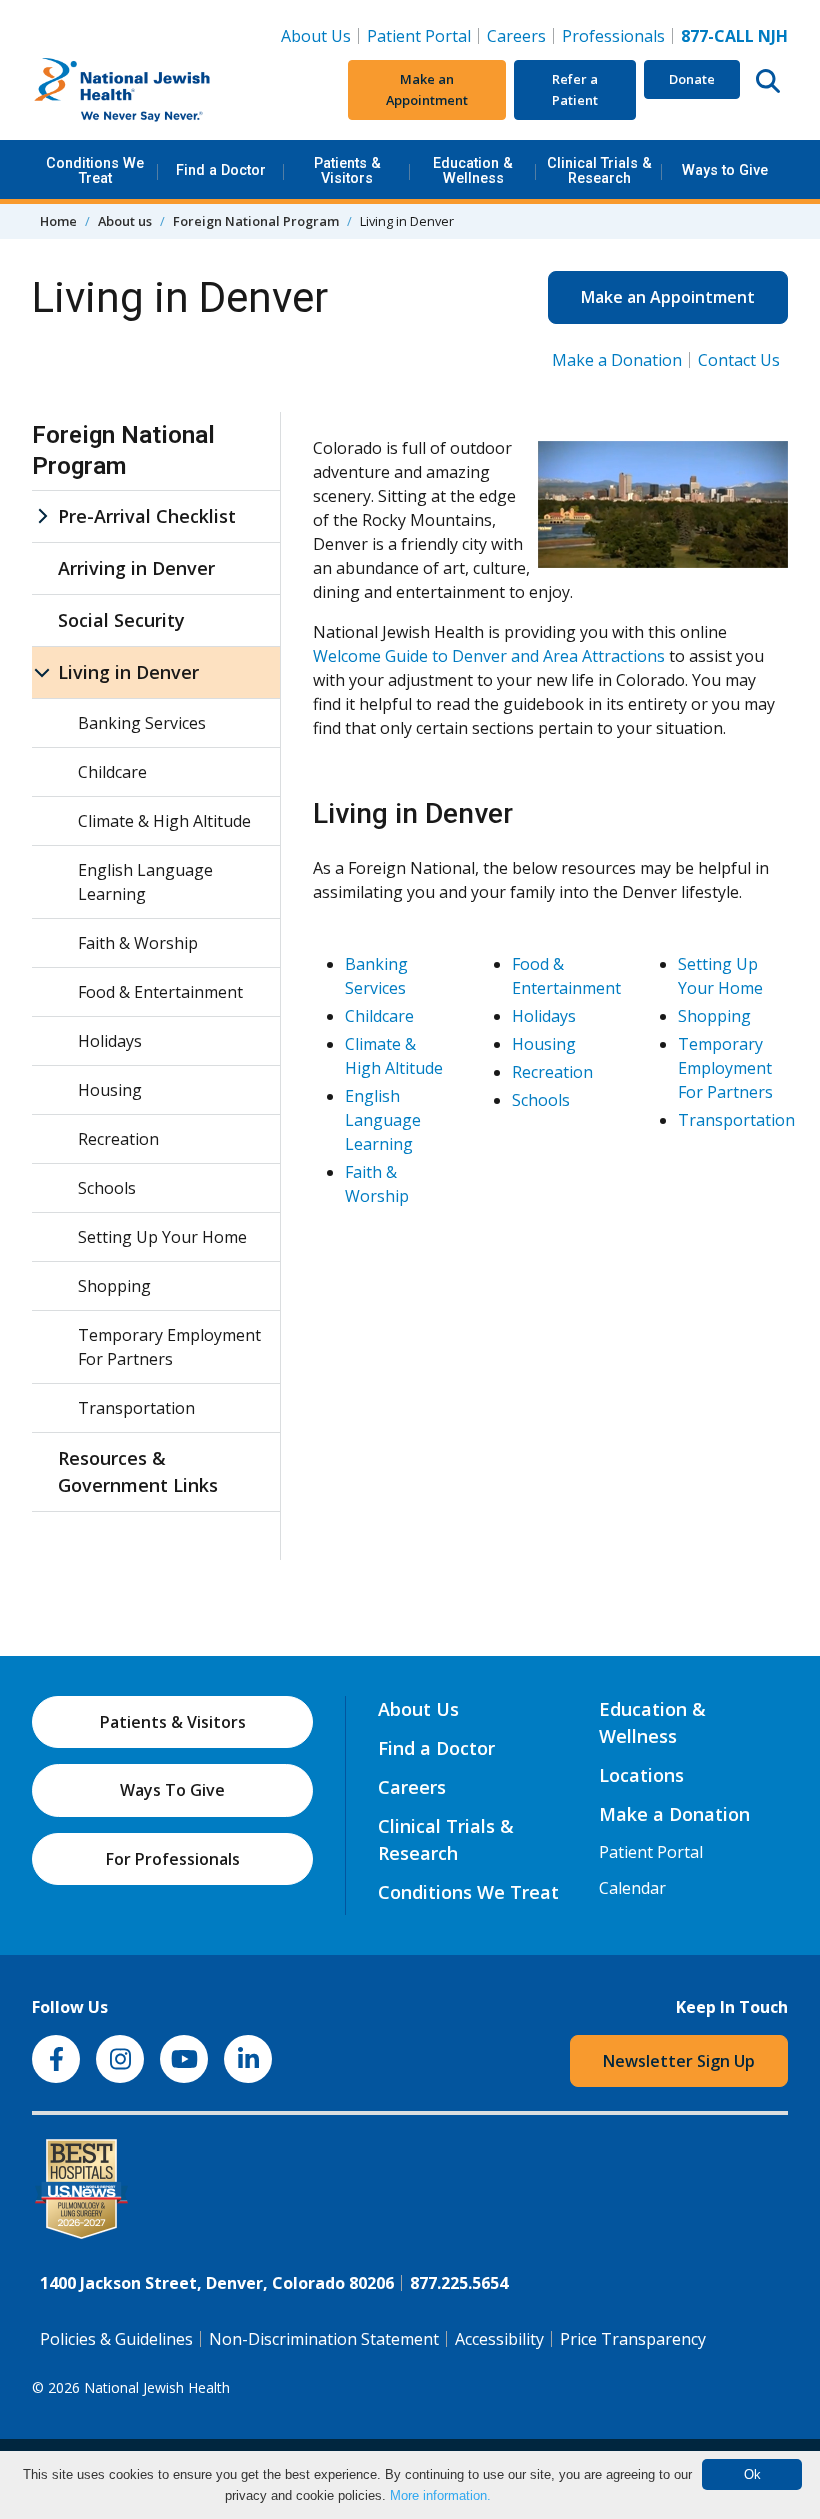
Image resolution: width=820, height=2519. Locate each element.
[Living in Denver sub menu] (42, 672)
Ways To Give (172, 1790)
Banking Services (142, 723)
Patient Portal (419, 36)
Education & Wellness (473, 170)
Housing (544, 1044)
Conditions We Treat (95, 170)
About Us (316, 36)
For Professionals (173, 1859)
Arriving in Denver (136, 568)
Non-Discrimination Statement (324, 2339)
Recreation (552, 1072)
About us (125, 221)
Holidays (544, 1016)
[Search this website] (768, 80)
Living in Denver (128, 672)
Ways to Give (725, 170)
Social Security (121, 620)
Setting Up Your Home (162, 1237)
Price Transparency (633, 2339)
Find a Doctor (221, 170)
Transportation (736, 1120)
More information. (440, 2495)
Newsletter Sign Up (679, 2061)
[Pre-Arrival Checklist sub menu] (42, 516)
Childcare (379, 1016)
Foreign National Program (256, 221)
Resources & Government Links (138, 1471)
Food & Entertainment (160, 992)
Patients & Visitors (347, 170)
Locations (641, 1775)
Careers (520, 35)
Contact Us (739, 360)
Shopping (714, 1016)
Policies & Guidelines (116, 2339)
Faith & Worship (138, 943)
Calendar (632, 1888)
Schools (541, 1100)
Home (58, 221)
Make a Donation (617, 360)
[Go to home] (157, 90)
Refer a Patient (575, 89)
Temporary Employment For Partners (725, 1068)
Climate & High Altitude (164, 821)
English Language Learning (383, 1120)
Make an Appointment (427, 89)
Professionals (613, 36)
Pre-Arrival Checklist (147, 516)
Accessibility (499, 2339)
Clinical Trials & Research (599, 170)
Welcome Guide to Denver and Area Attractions (489, 656)
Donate (692, 79)
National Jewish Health (157, 2387)
